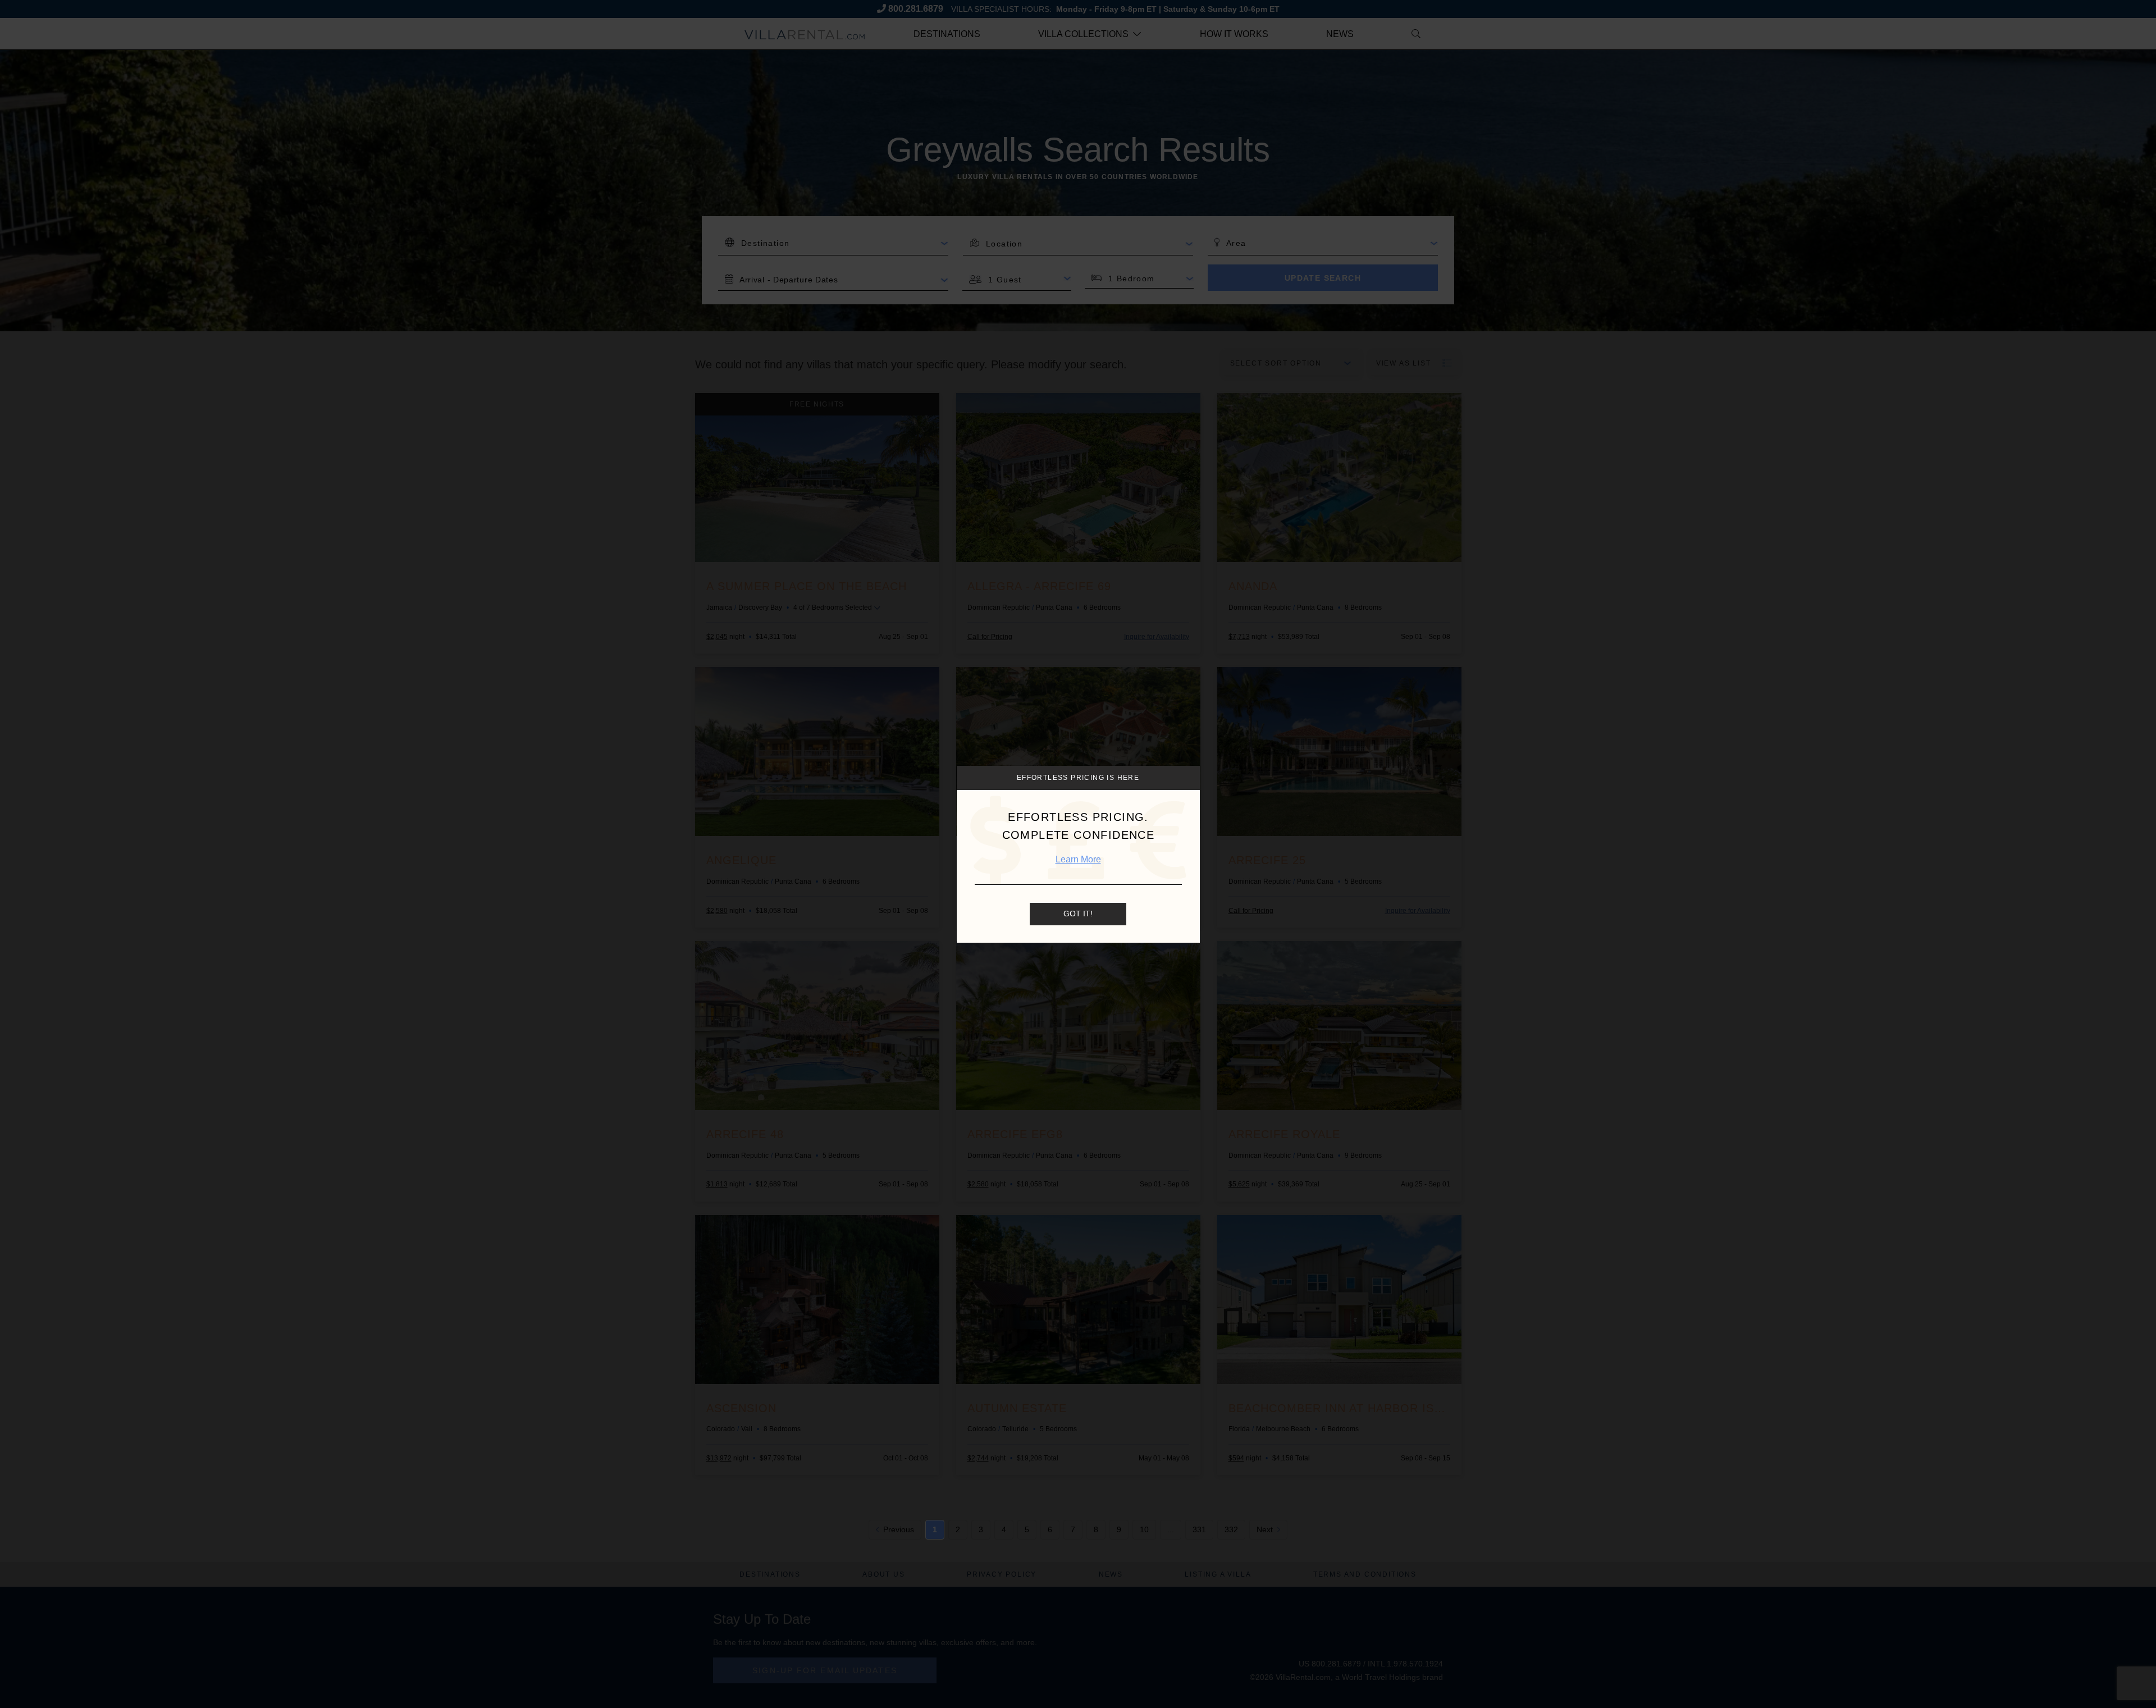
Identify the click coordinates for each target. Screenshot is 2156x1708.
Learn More (1078, 859)
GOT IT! (1078, 914)
